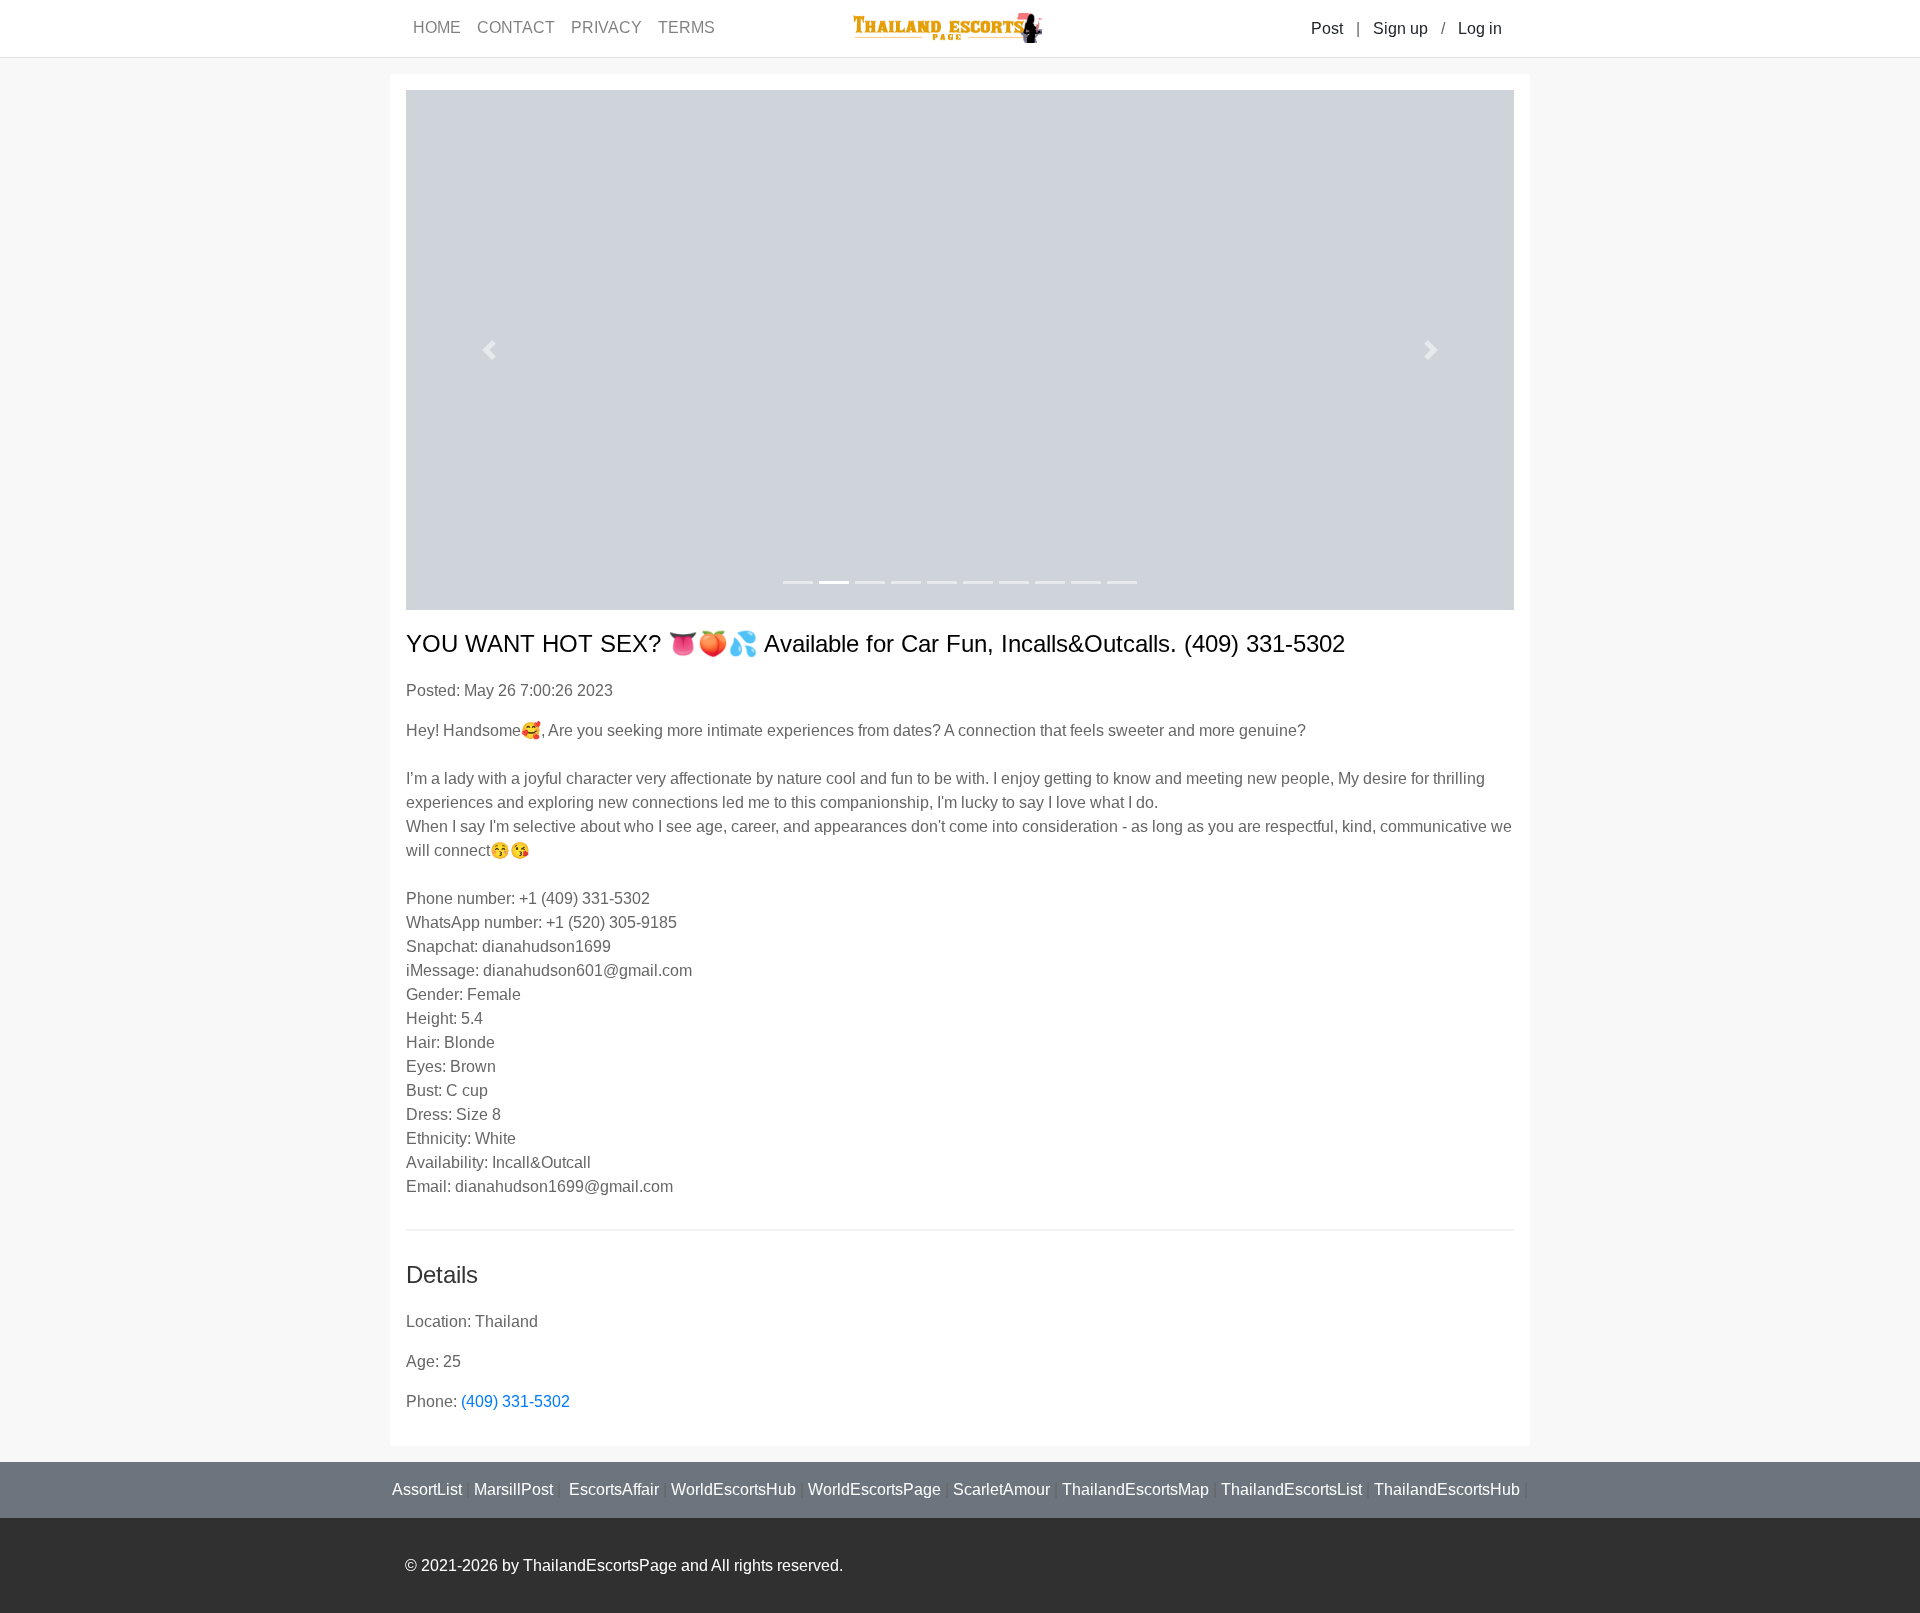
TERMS (686, 27)
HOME (437, 27)
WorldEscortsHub (733, 1489)
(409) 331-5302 (515, 1401)
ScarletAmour (1001, 1489)
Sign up (1400, 28)
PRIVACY (606, 27)
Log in (1480, 28)
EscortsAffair (612, 1489)
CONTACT (516, 27)
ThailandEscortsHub (1447, 1489)
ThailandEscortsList (1291, 1489)
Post (1327, 28)
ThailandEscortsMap (1135, 1489)
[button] (489, 350)
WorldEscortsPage (874, 1489)
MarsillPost (513, 1489)
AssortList (427, 1489)
